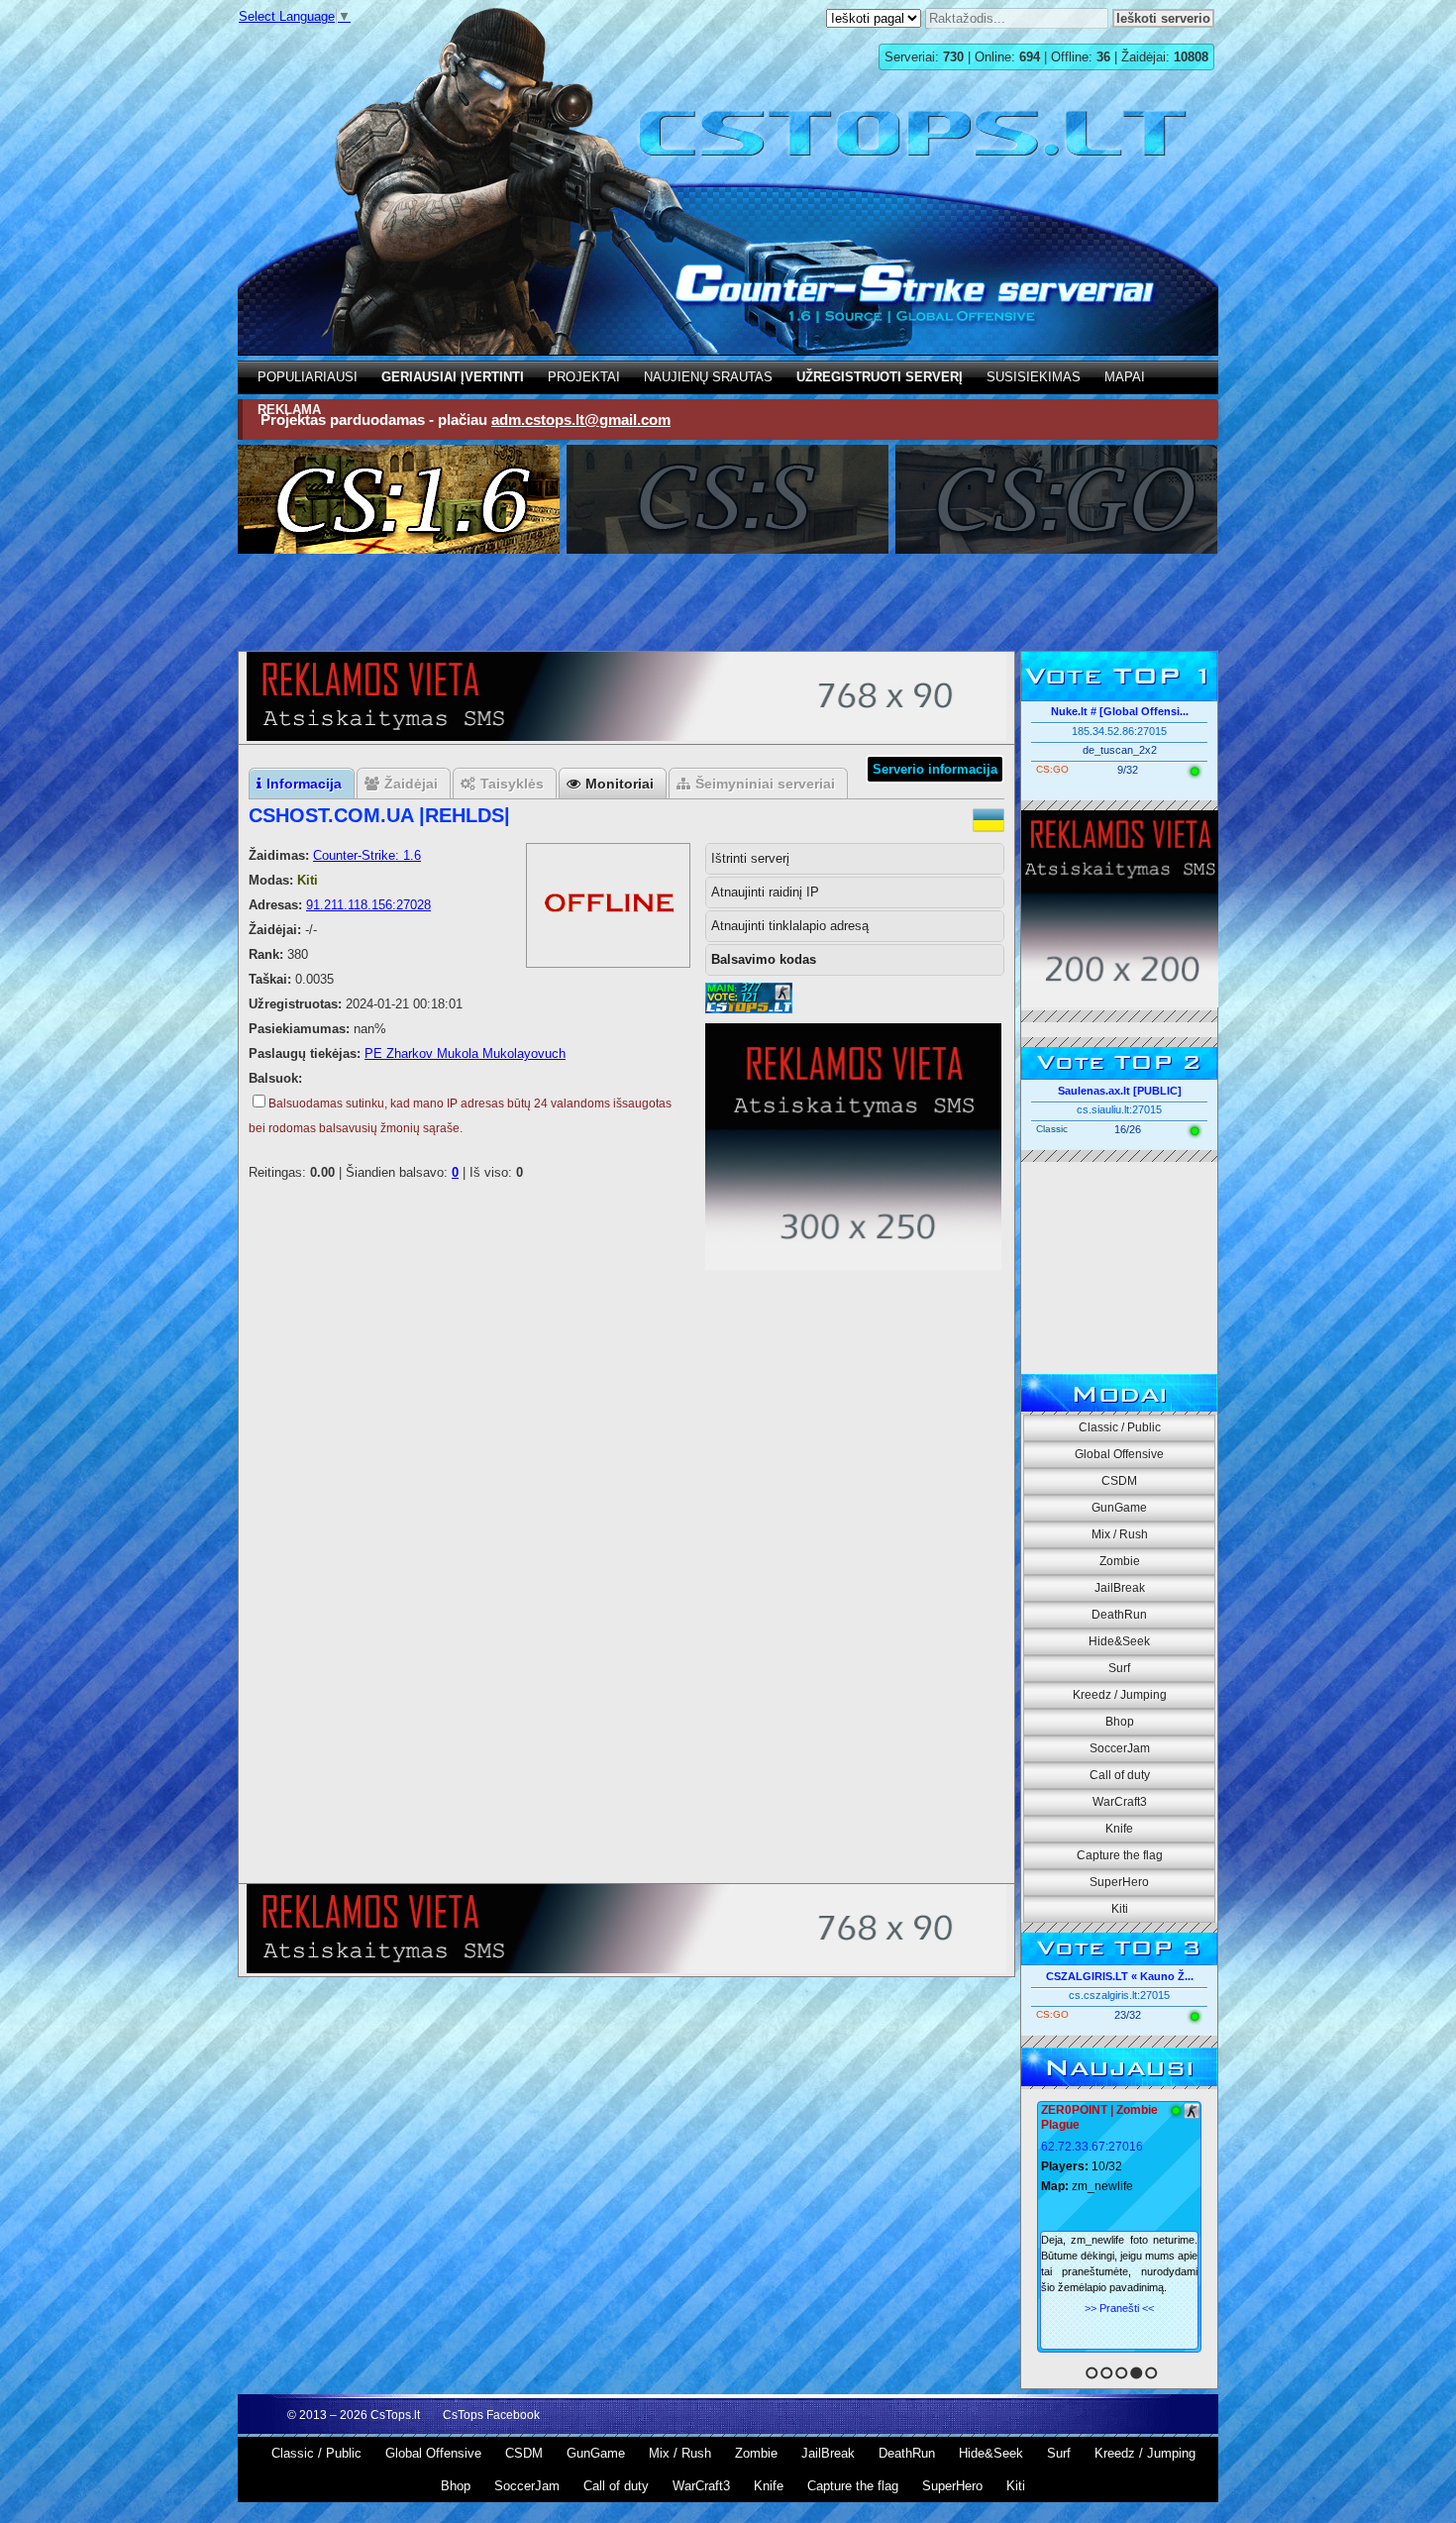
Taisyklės (512, 784)
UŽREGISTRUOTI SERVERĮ (880, 377)
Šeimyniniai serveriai (765, 784)
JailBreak (1120, 1588)
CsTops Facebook (491, 2415)
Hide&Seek (1119, 1641)
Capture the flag (1120, 1855)
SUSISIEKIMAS (1034, 377)
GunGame (1119, 1508)
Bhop (1120, 1722)
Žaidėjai (411, 784)
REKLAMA (289, 410)
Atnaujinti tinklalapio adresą (790, 926)
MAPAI (1125, 377)
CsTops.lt (395, 2415)
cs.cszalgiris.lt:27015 (1119, 1995)
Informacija (304, 784)
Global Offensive (1119, 1454)
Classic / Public (1120, 1427)
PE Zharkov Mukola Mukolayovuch (465, 1053)
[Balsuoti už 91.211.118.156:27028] (749, 1009)
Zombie (1120, 1561)
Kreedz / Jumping (1120, 1695)
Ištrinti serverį (750, 858)
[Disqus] (626, 1623)
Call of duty (1120, 1775)
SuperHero (1119, 1882)
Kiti (1120, 1909)
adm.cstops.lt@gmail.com (581, 420)
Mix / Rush (1120, 1534)
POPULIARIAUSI (308, 377)
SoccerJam (1120, 1748)
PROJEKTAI (584, 377)
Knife (1119, 1829)
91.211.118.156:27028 (368, 905)
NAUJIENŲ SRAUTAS (708, 377)
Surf (1119, 1668)
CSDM (1119, 1481)
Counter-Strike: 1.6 (367, 855)
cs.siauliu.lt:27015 (1119, 1109)
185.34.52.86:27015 (1119, 731)
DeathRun (1119, 1615)
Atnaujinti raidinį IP (765, 892)
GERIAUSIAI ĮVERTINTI (453, 377)
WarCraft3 (1120, 1802)
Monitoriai (620, 784)
